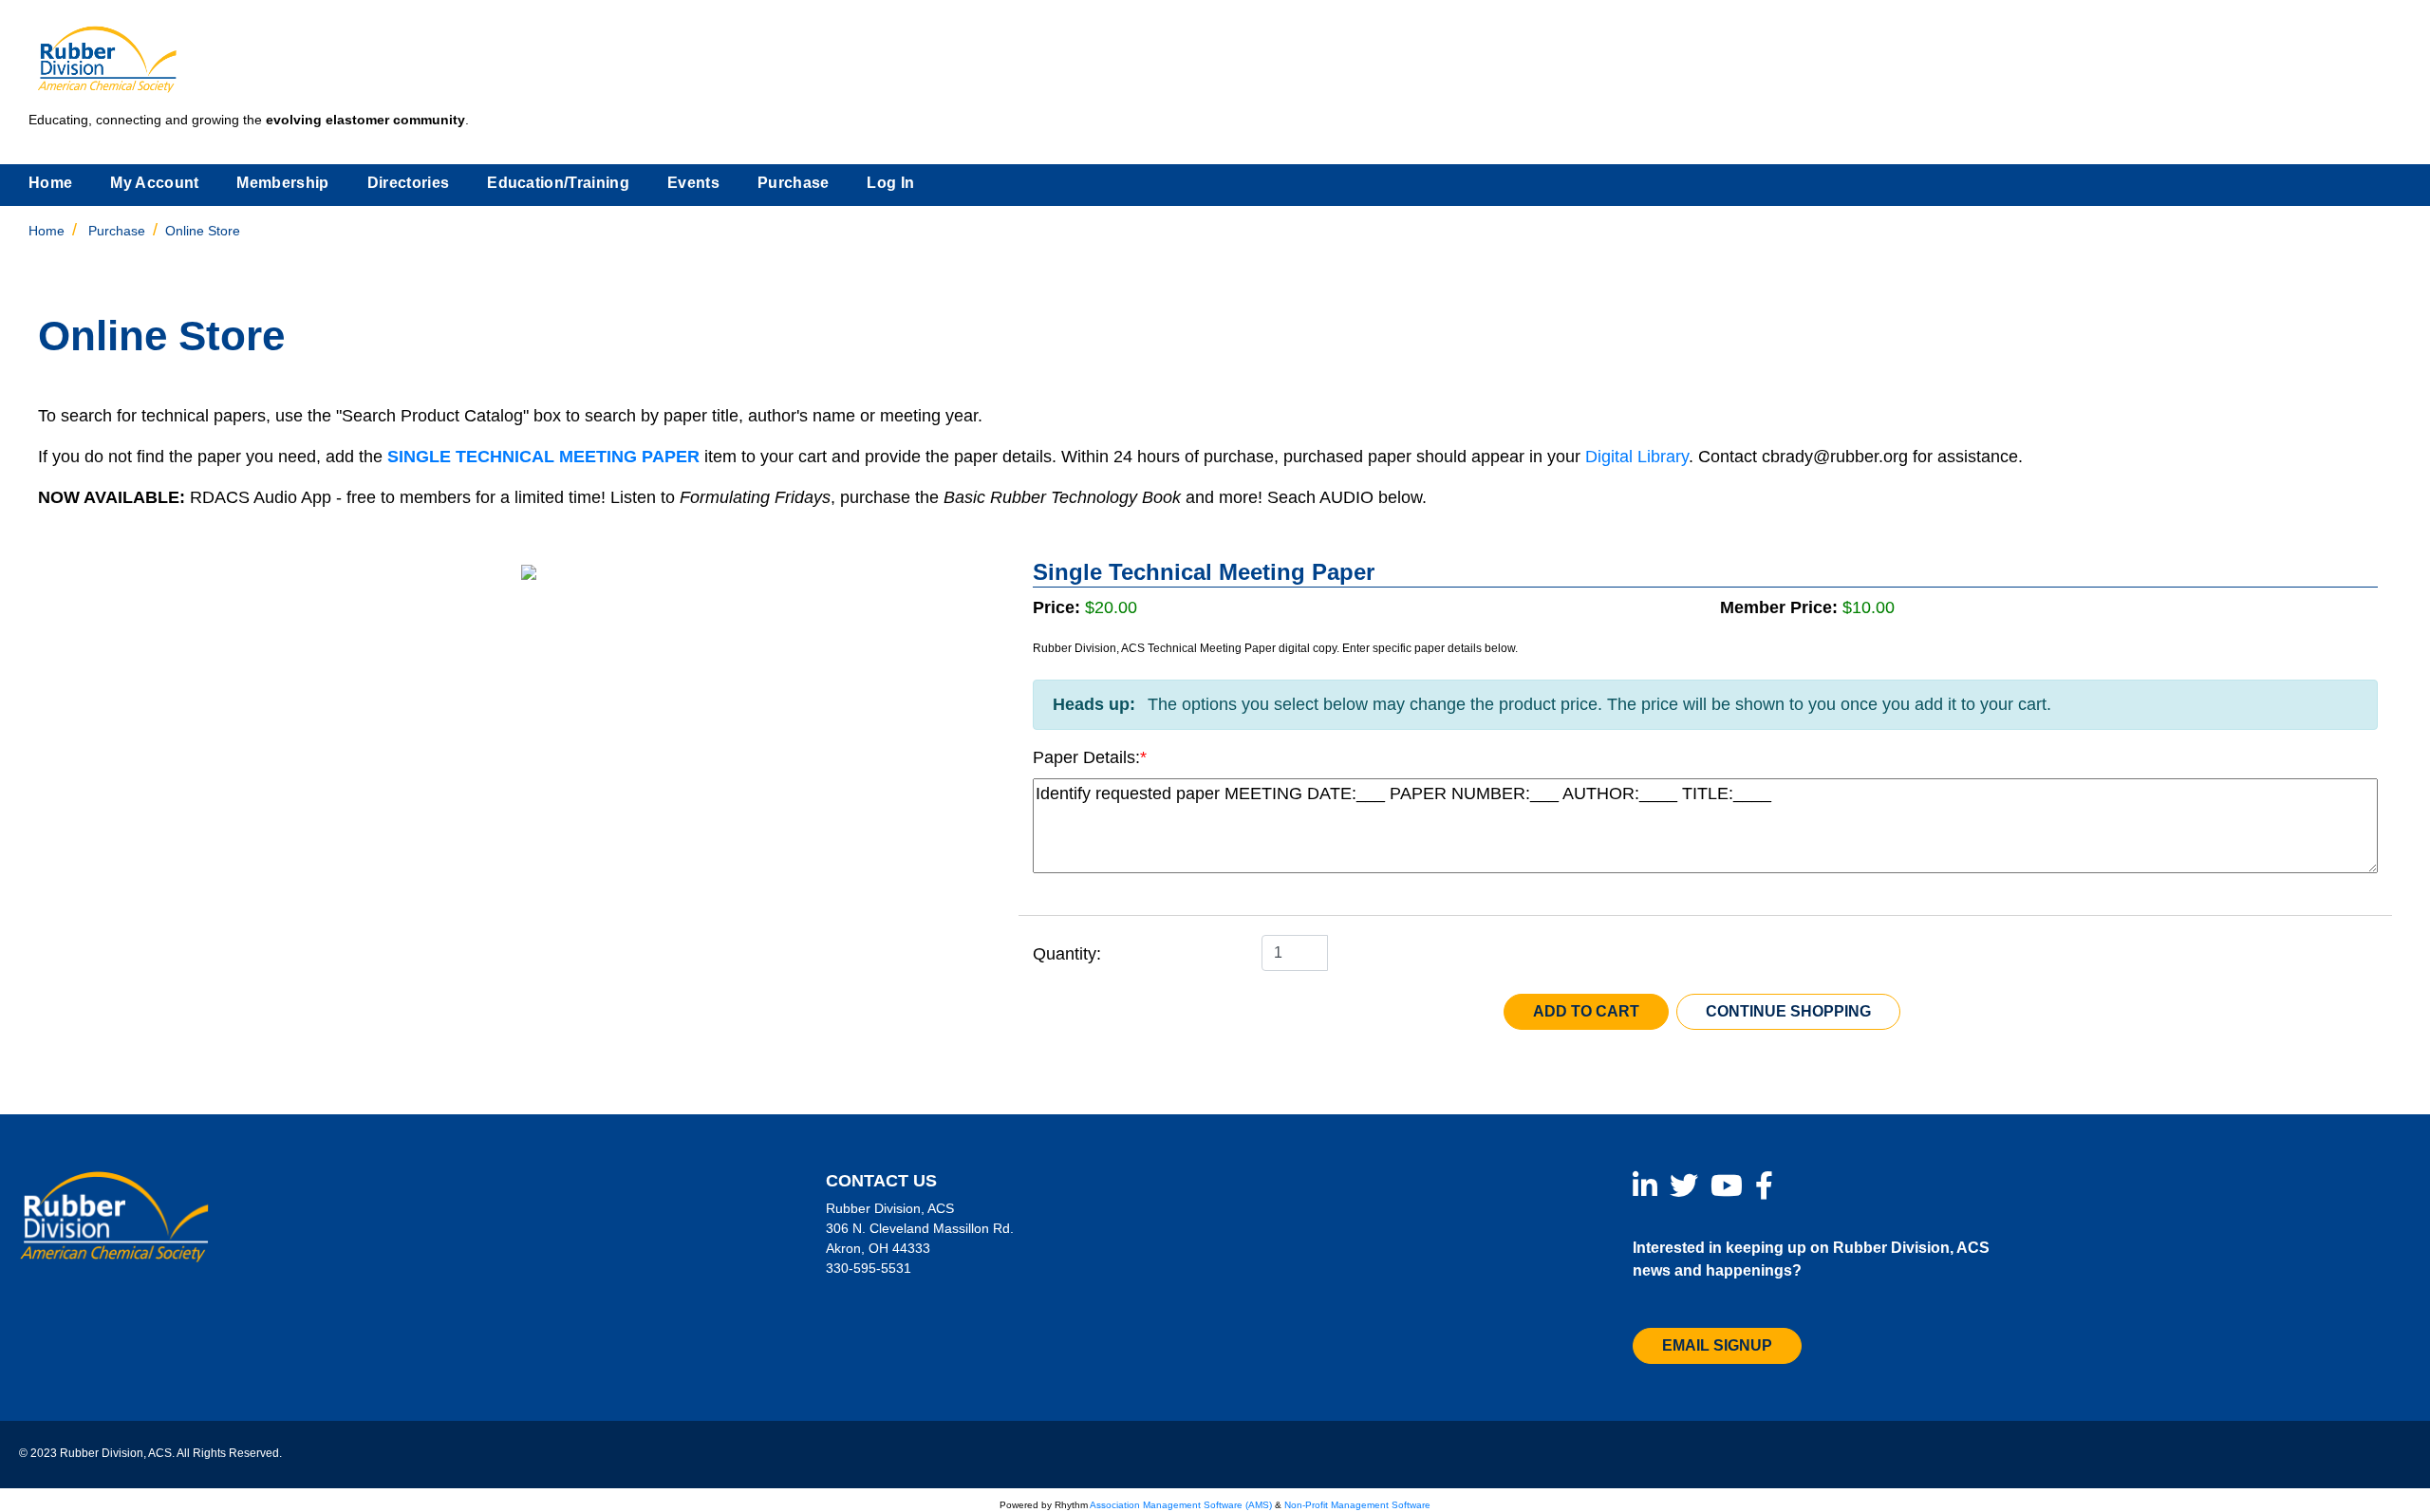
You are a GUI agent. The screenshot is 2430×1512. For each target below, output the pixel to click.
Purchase (794, 183)
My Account (154, 183)
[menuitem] (50, 185)
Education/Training (558, 183)
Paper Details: (1086, 757)
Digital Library (1637, 457)
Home (50, 183)
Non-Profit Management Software (1357, 1505)
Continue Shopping (1788, 1011)
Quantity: (1067, 954)
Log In (890, 183)
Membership (282, 183)
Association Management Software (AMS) (1181, 1505)
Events (693, 183)
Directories (409, 183)
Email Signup (1717, 1345)
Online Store (203, 231)
